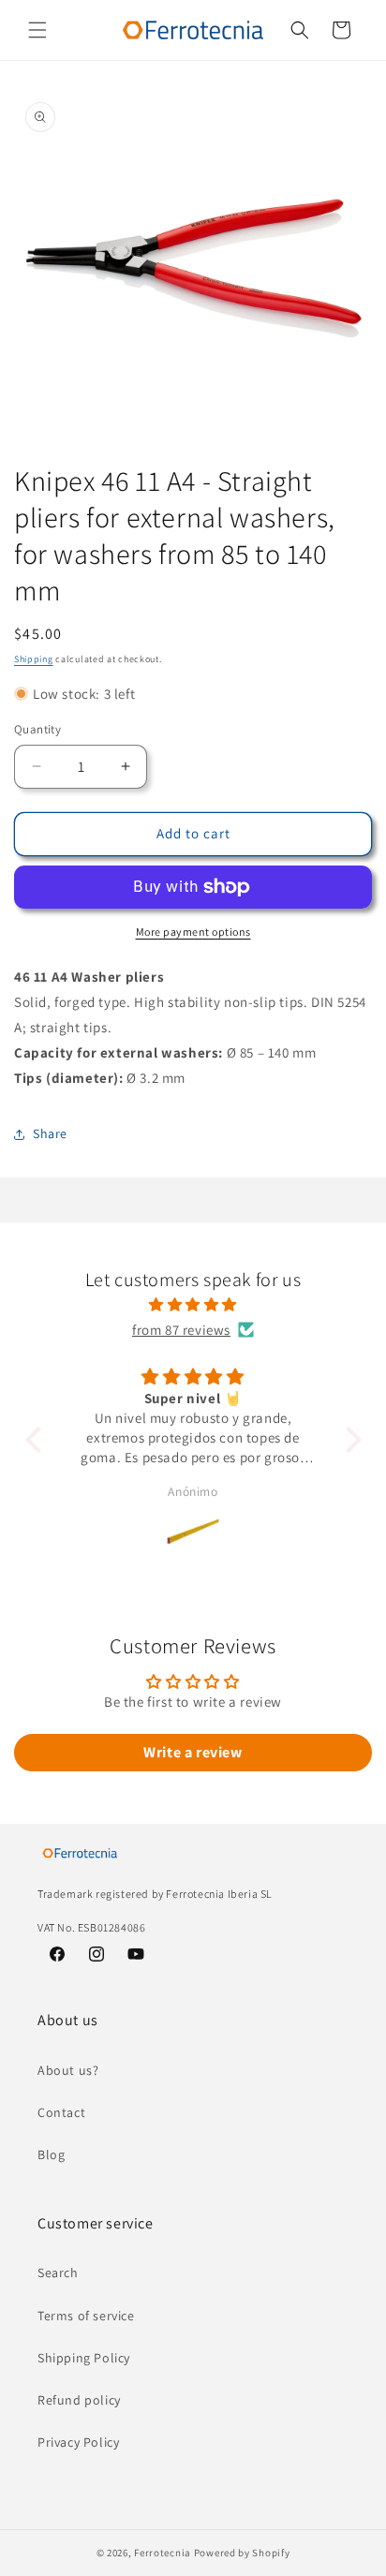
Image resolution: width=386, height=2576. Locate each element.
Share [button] (50, 1133)
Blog (51, 2154)
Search (58, 2273)
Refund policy (79, 2400)
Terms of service (86, 2316)
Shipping (34, 659)
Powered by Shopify (242, 2553)
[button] (37, 30)
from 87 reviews (181, 1330)
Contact (61, 2112)
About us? (68, 2070)
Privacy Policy (78, 2442)
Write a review (193, 1752)
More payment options (193, 932)
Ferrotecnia (163, 2553)
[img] (193, 1304)
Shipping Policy (84, 2358)
